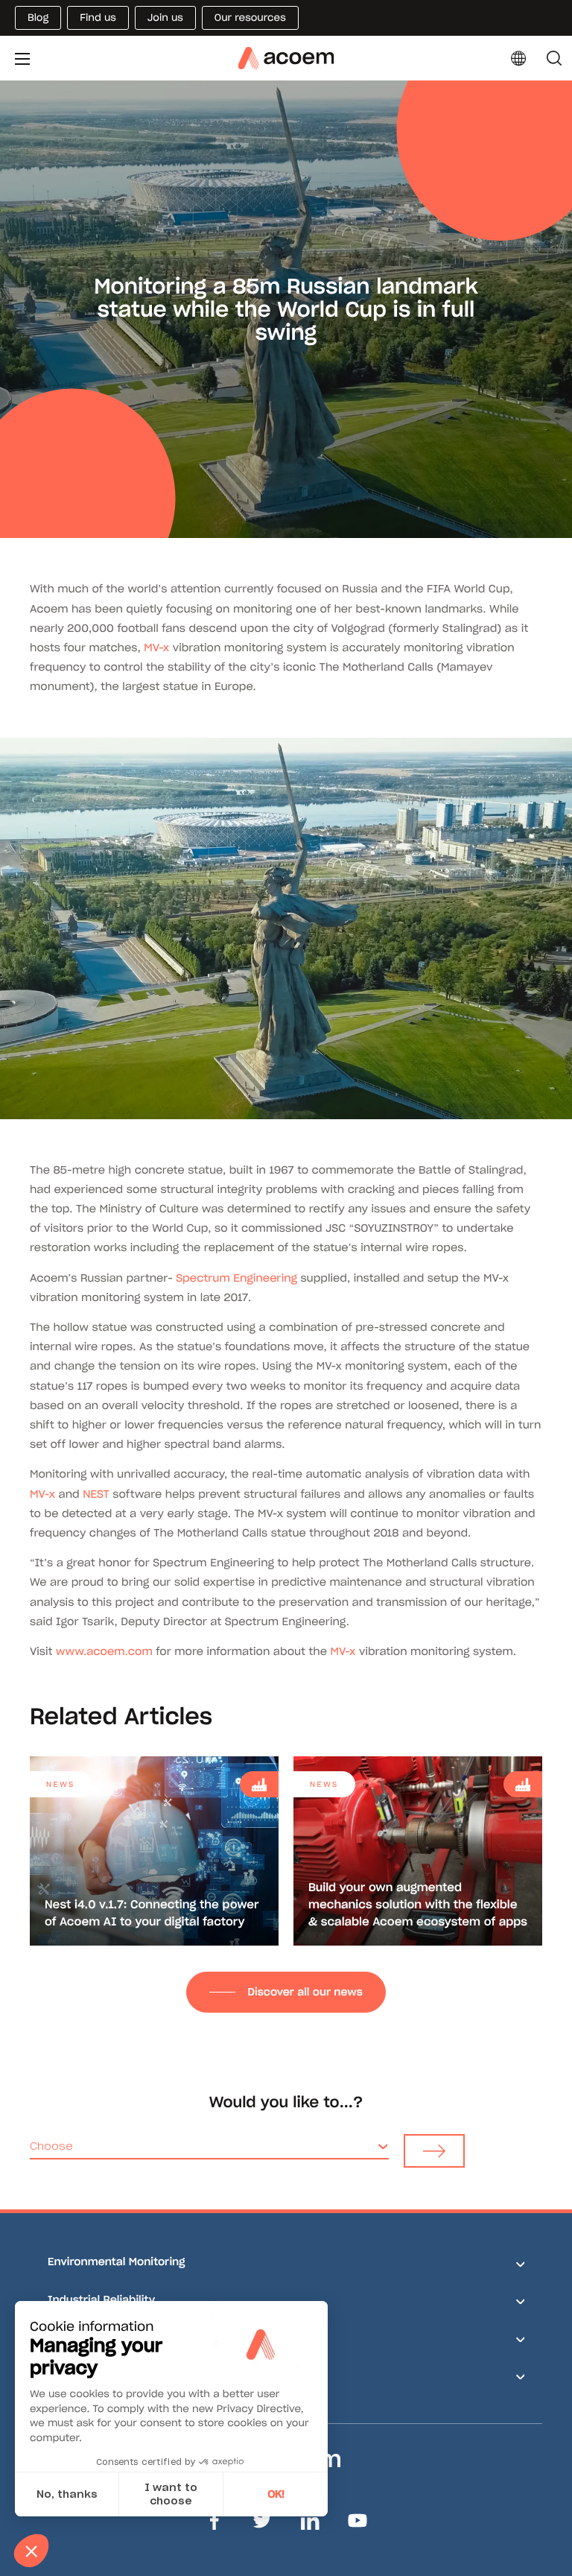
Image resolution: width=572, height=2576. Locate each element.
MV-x (156, 648)
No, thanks (67, 2494)
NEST (96, 1494)
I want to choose (171, 2494)
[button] (31, 2551)
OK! (276, 2494)
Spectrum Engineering (236, 1278)
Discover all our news (305, 1992)
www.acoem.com (104, 1651)
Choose (51, 2146)
